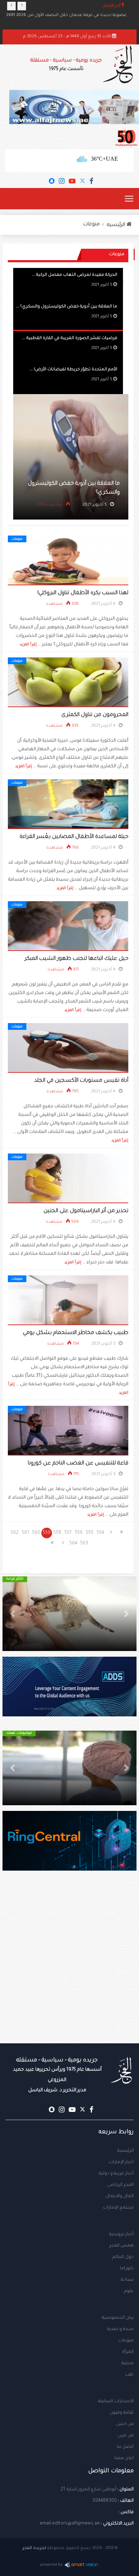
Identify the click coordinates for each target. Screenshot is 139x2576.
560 (36, 1533)
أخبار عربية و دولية (116, 2174)
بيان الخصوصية (118, 2318)
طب (129, 2375)
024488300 (105, 2501)
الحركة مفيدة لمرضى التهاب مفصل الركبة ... (74, 275)
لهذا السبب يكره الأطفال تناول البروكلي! (83, 593)
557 (68, 1533)
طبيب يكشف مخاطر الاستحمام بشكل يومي (76, 1333)
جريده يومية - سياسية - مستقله (57, 2075)
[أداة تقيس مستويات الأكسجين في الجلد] (68, 1048)
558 (57, 1533)
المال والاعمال (120, 2196)
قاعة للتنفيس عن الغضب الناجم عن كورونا (78, 1464)
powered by (52, 2565)
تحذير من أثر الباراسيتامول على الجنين (86, 1211)
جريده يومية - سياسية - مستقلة (66, 65)
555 (90, 1533)
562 (15, 1533)
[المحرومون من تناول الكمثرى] (68, 683)
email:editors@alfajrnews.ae (70, 2524)
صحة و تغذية (120, 2329)
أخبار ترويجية (121, 2234)
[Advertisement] (69, 1971)
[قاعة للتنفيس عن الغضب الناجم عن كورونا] (68, 1431)
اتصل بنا (125, 2447)
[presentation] (11, 6)
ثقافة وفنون (122, 2413)
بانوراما (127, 2269)
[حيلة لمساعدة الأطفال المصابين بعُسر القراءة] (68, 805)
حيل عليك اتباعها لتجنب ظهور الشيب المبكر (76, 959)
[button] (127, 1614)
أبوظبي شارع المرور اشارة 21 (88, 2490)
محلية (128, 2363)
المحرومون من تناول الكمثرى (95, 715)
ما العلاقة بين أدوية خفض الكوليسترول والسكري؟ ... (67, 307)
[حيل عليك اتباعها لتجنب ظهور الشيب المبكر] (68, 926)
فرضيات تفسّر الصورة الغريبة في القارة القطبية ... (70, 338)
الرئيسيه (117, 225)
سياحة (127, 2280)
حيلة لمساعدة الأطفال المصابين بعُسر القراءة (74, 837)
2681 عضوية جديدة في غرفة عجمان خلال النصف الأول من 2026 (66, 15)
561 (25, 1533)
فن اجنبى (125, 2424)
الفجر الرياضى (120, 2185)
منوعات (91, 225)
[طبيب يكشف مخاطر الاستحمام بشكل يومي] (68, 1301)
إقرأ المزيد (28, 645)
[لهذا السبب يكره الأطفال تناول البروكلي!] (68, 561)
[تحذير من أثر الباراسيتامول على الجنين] (68, 1179)
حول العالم (123, 2257)
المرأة (128, 2352)
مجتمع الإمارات (118, 2208)
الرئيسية (125, 2151)
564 (73, 1544)
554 (100, 1533)
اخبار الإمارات (121, 2162)
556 (79, 1533)
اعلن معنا (124, 2458)
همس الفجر (122, 2246)
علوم (129, 2291)
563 (84, 1544)
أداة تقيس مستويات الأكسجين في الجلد (81, 1081)
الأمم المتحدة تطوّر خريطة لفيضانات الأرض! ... (73, 370)
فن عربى (125, 2436)
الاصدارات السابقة (116, 2402)
